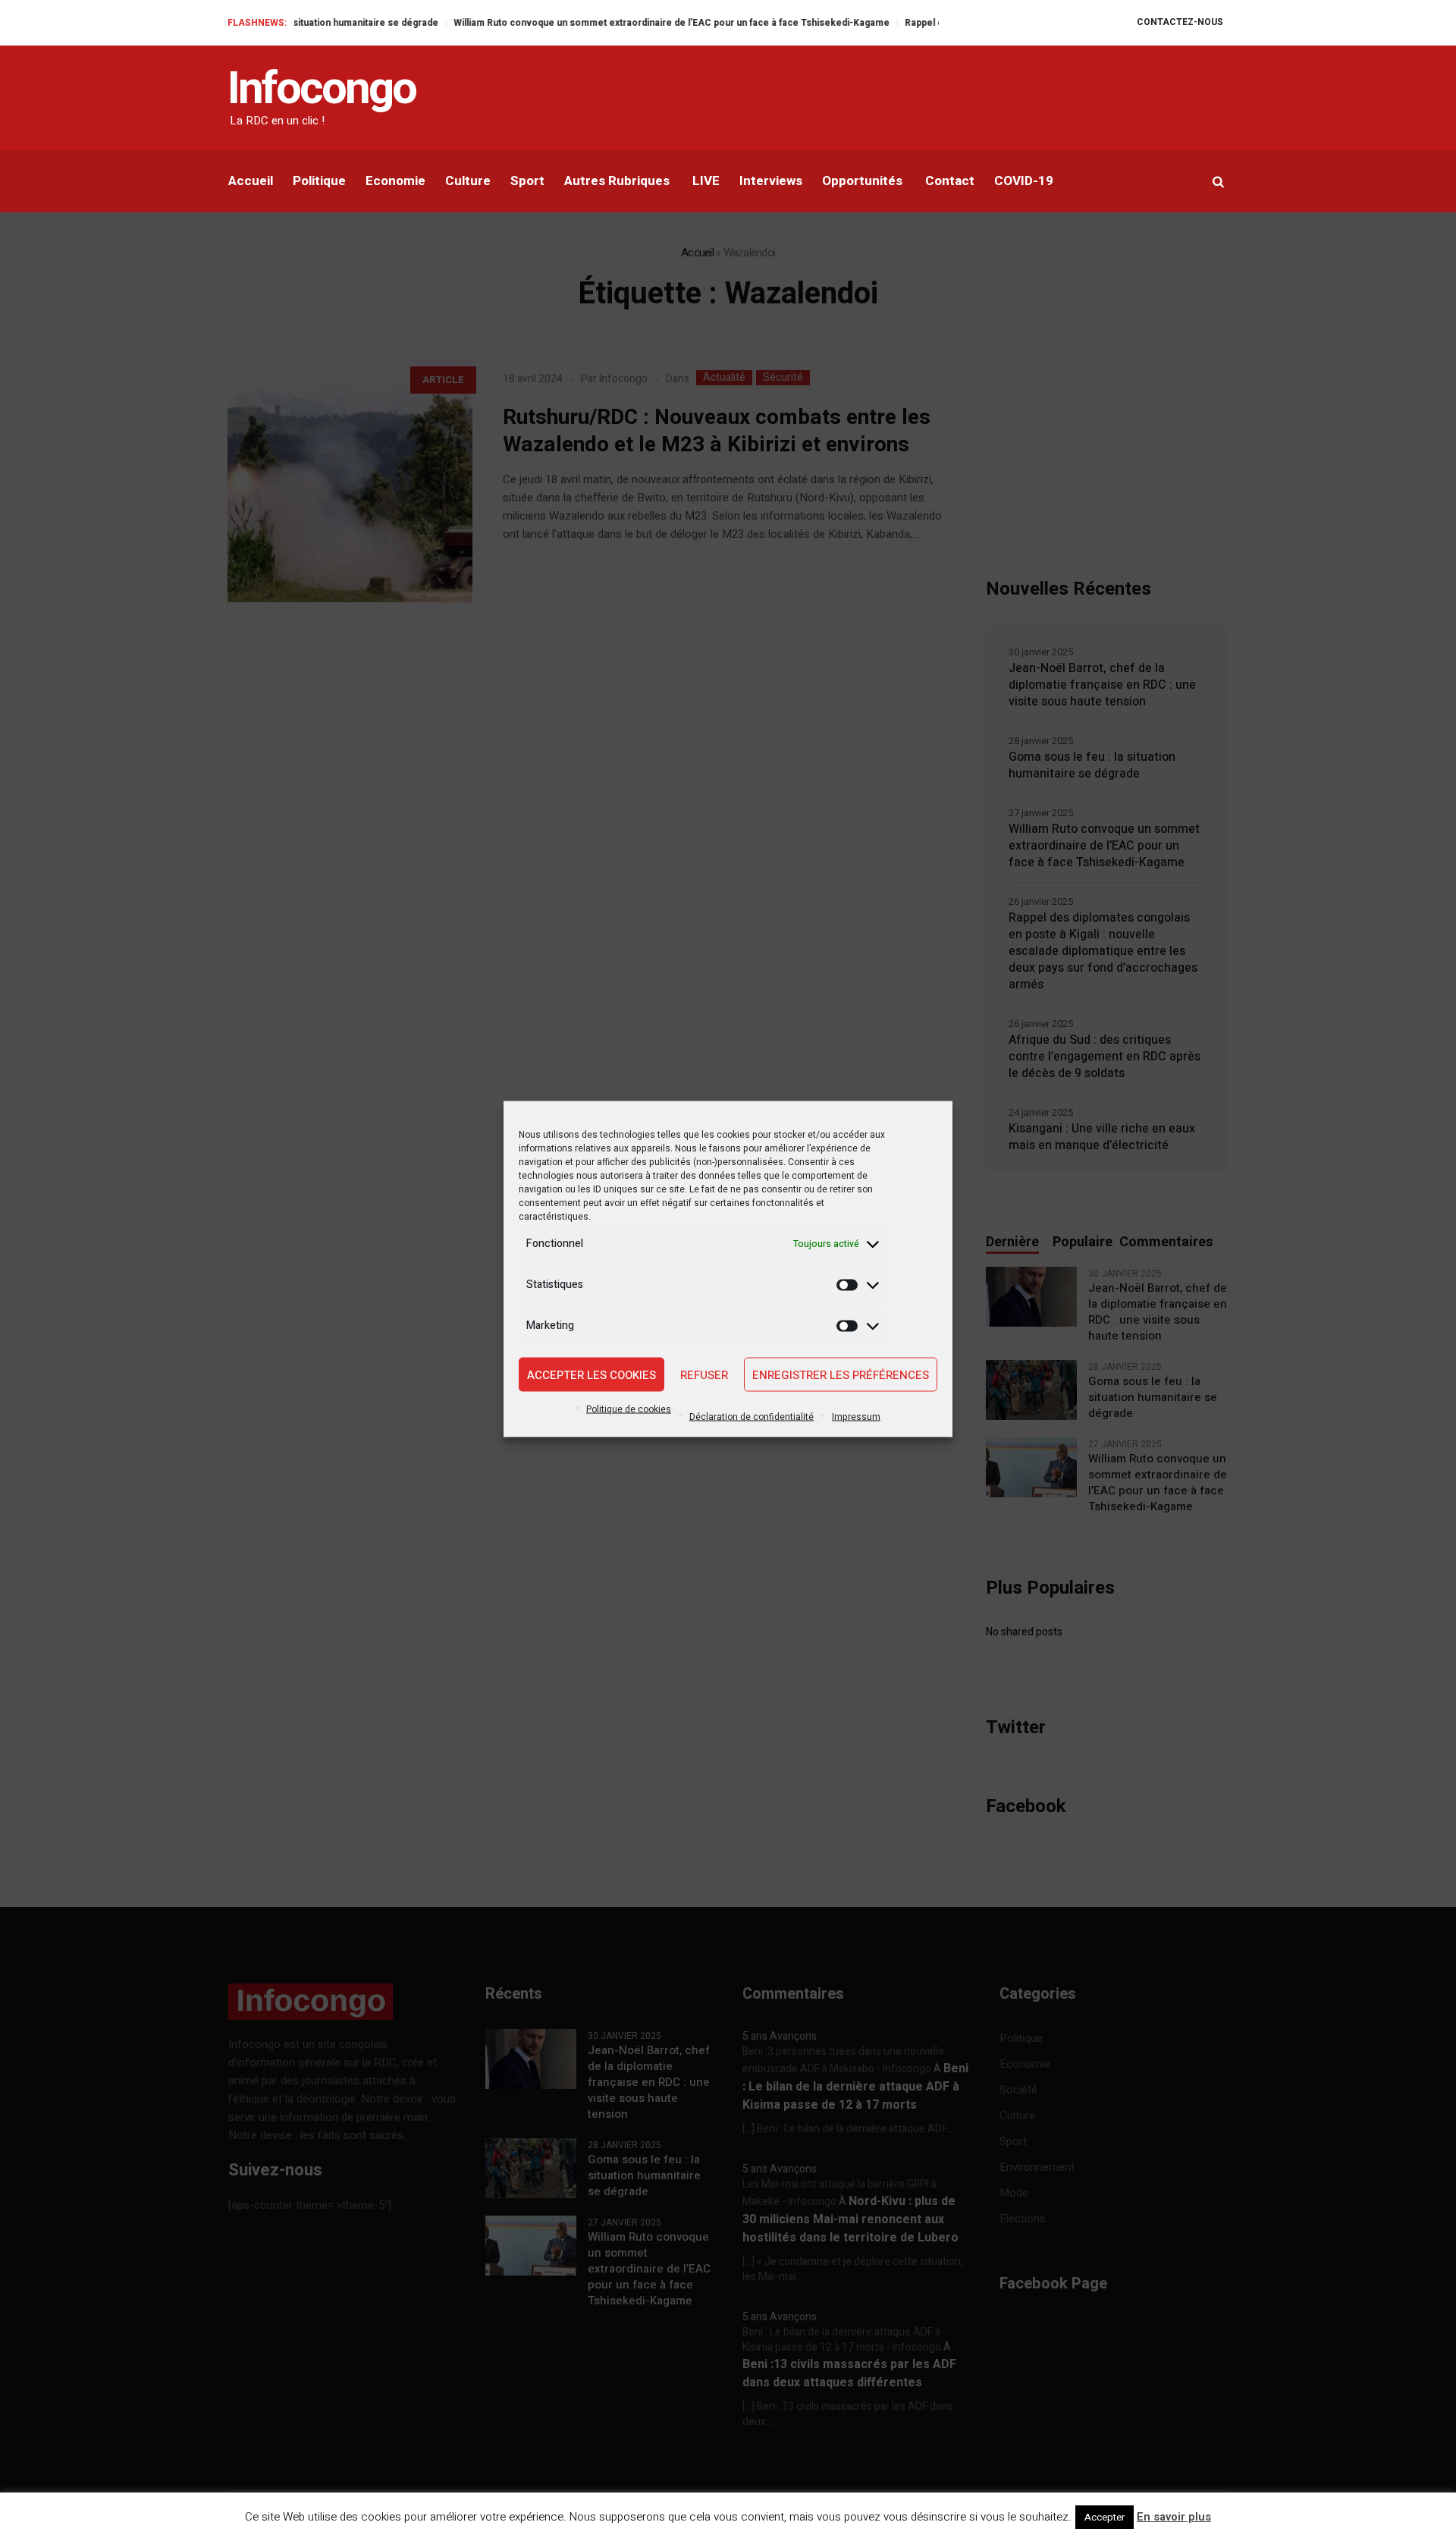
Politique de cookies (629, 1409)
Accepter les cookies (591, 1374)
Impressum (856, 1417)
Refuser (704, 1374)
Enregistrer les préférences (841, 1374)
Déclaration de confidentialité (752, 1417)
